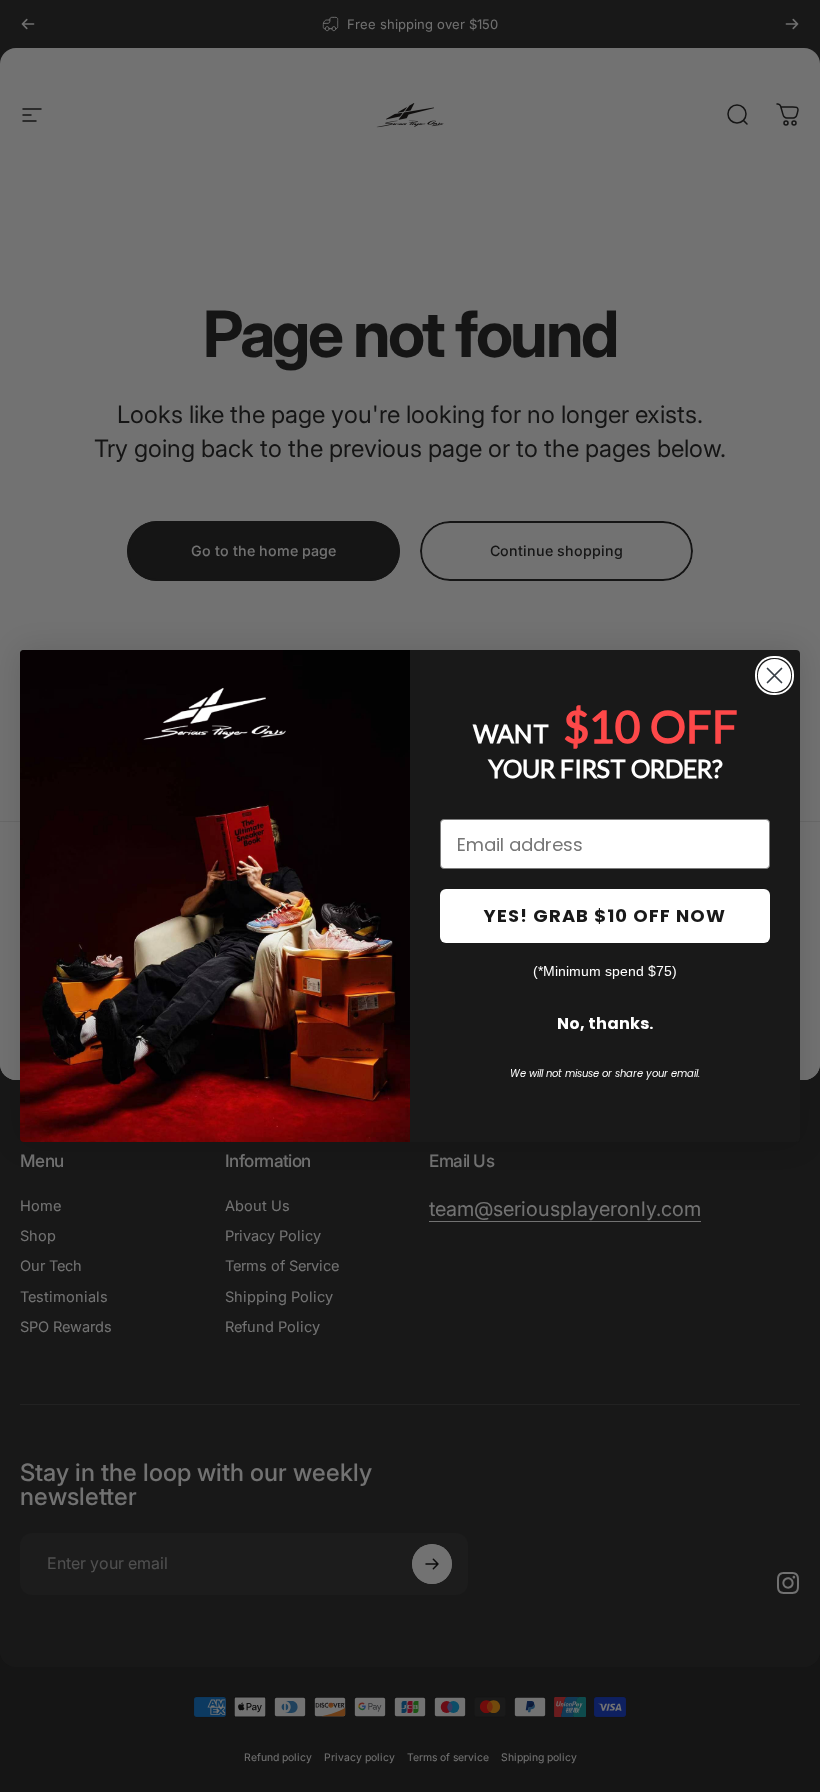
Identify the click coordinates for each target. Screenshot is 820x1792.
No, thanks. (605, 1023)
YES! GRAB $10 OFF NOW (605, 915)
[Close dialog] (774, 675)
